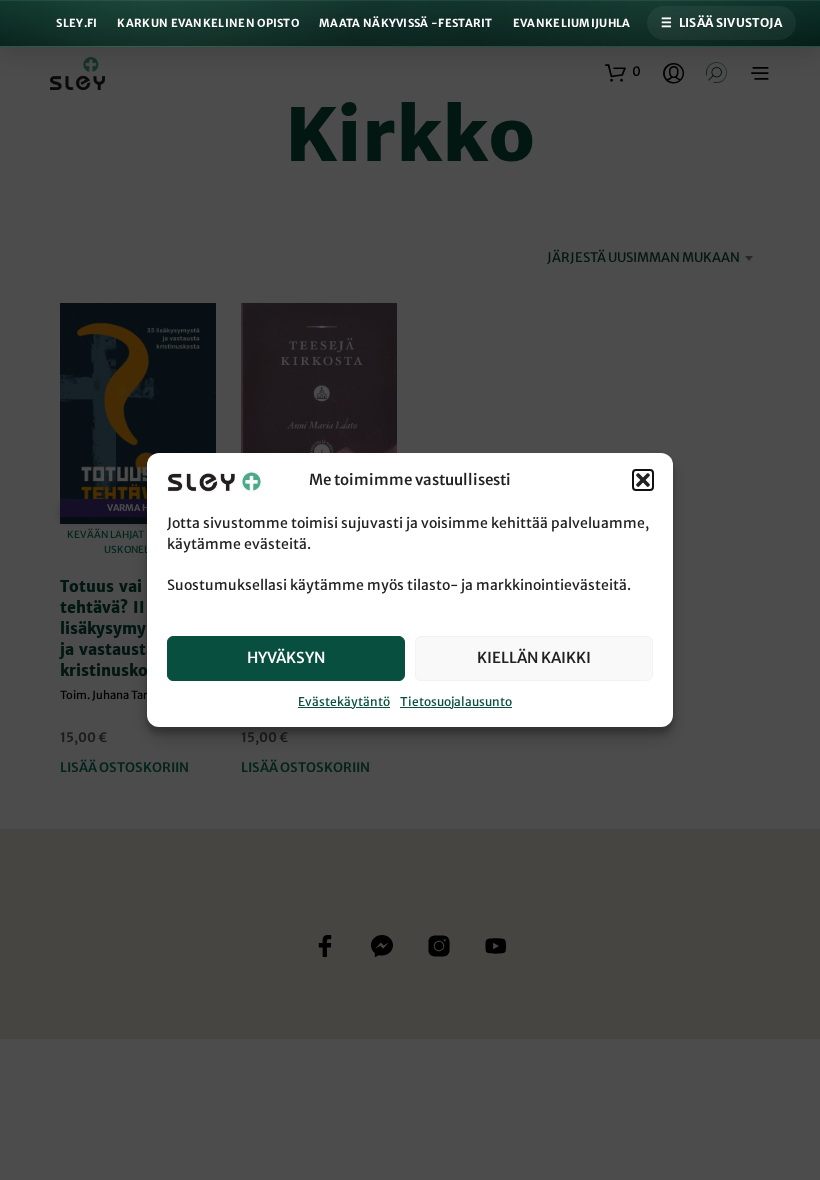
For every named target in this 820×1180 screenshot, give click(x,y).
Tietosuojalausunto (456, 701)
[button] (643, 481)
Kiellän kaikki (534, 657)
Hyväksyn (286, 657)
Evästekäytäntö (344, 701)
